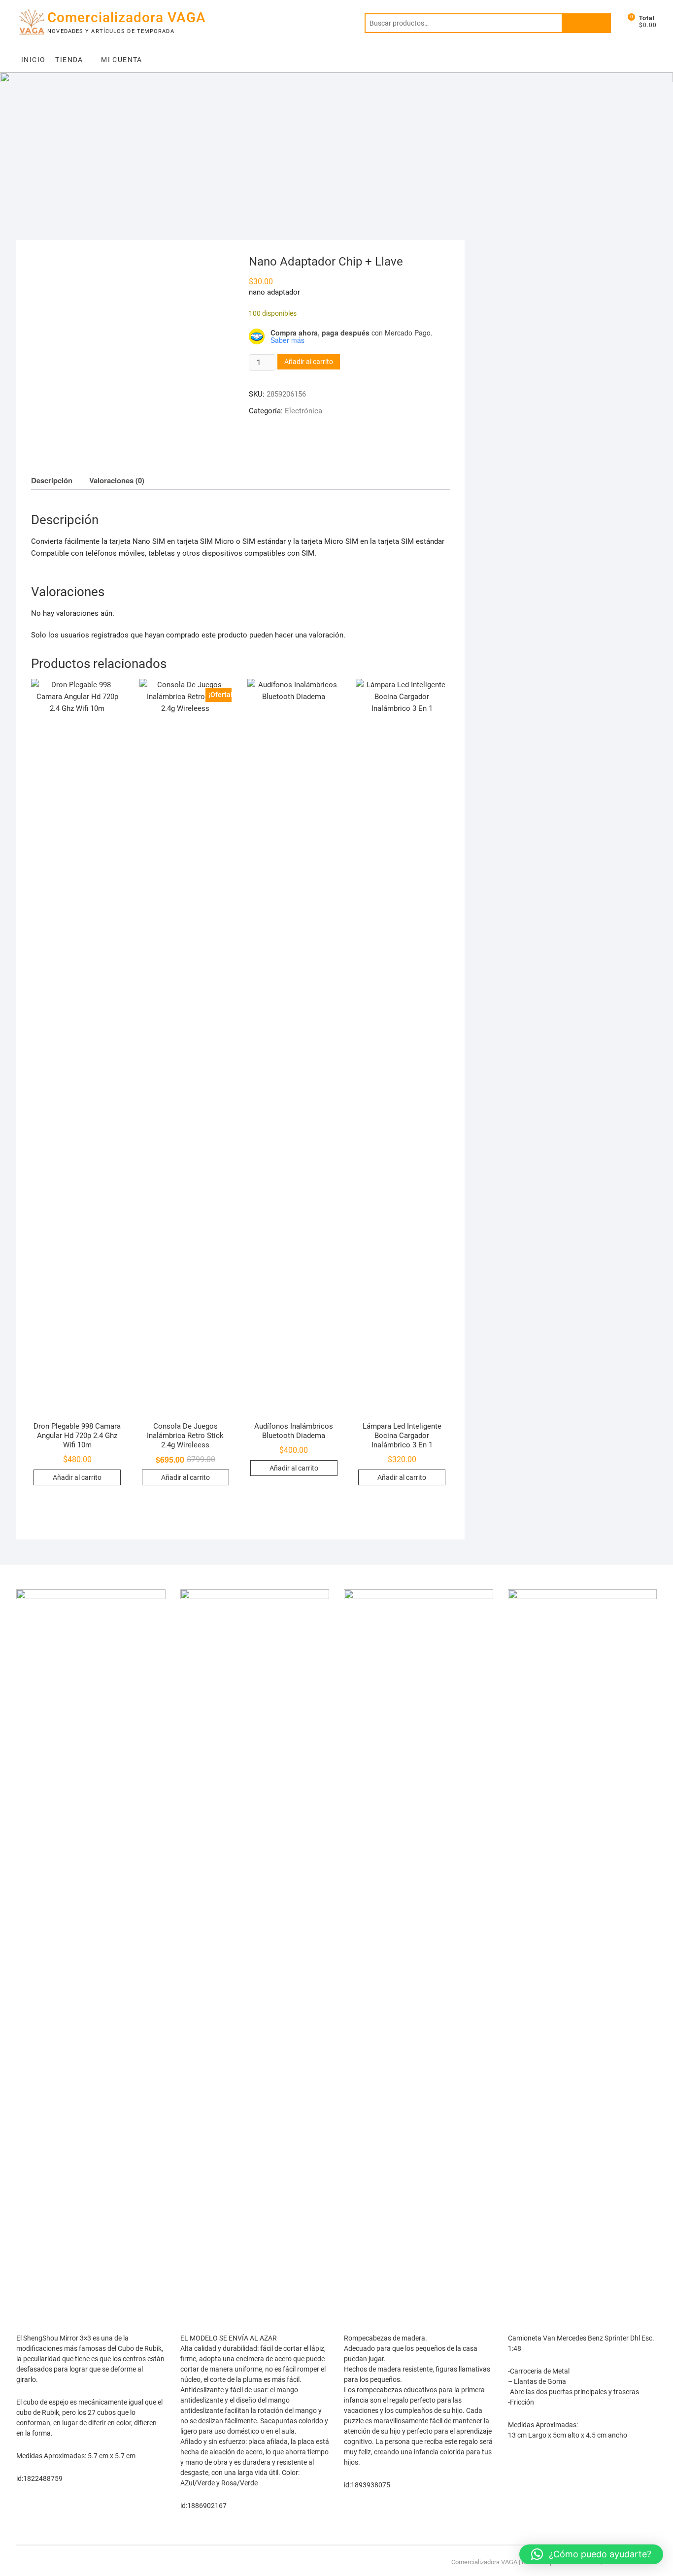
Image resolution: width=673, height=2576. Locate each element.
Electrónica (303, 411)
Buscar (586, 23)
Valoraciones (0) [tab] (117, 480)
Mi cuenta (122, 60)
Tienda (69, 60)
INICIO (33, 60)
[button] (591, 2554)
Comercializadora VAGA (127, 17)
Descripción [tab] (52, 480)
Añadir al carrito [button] (77, 1477)
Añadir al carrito (309, 362)
